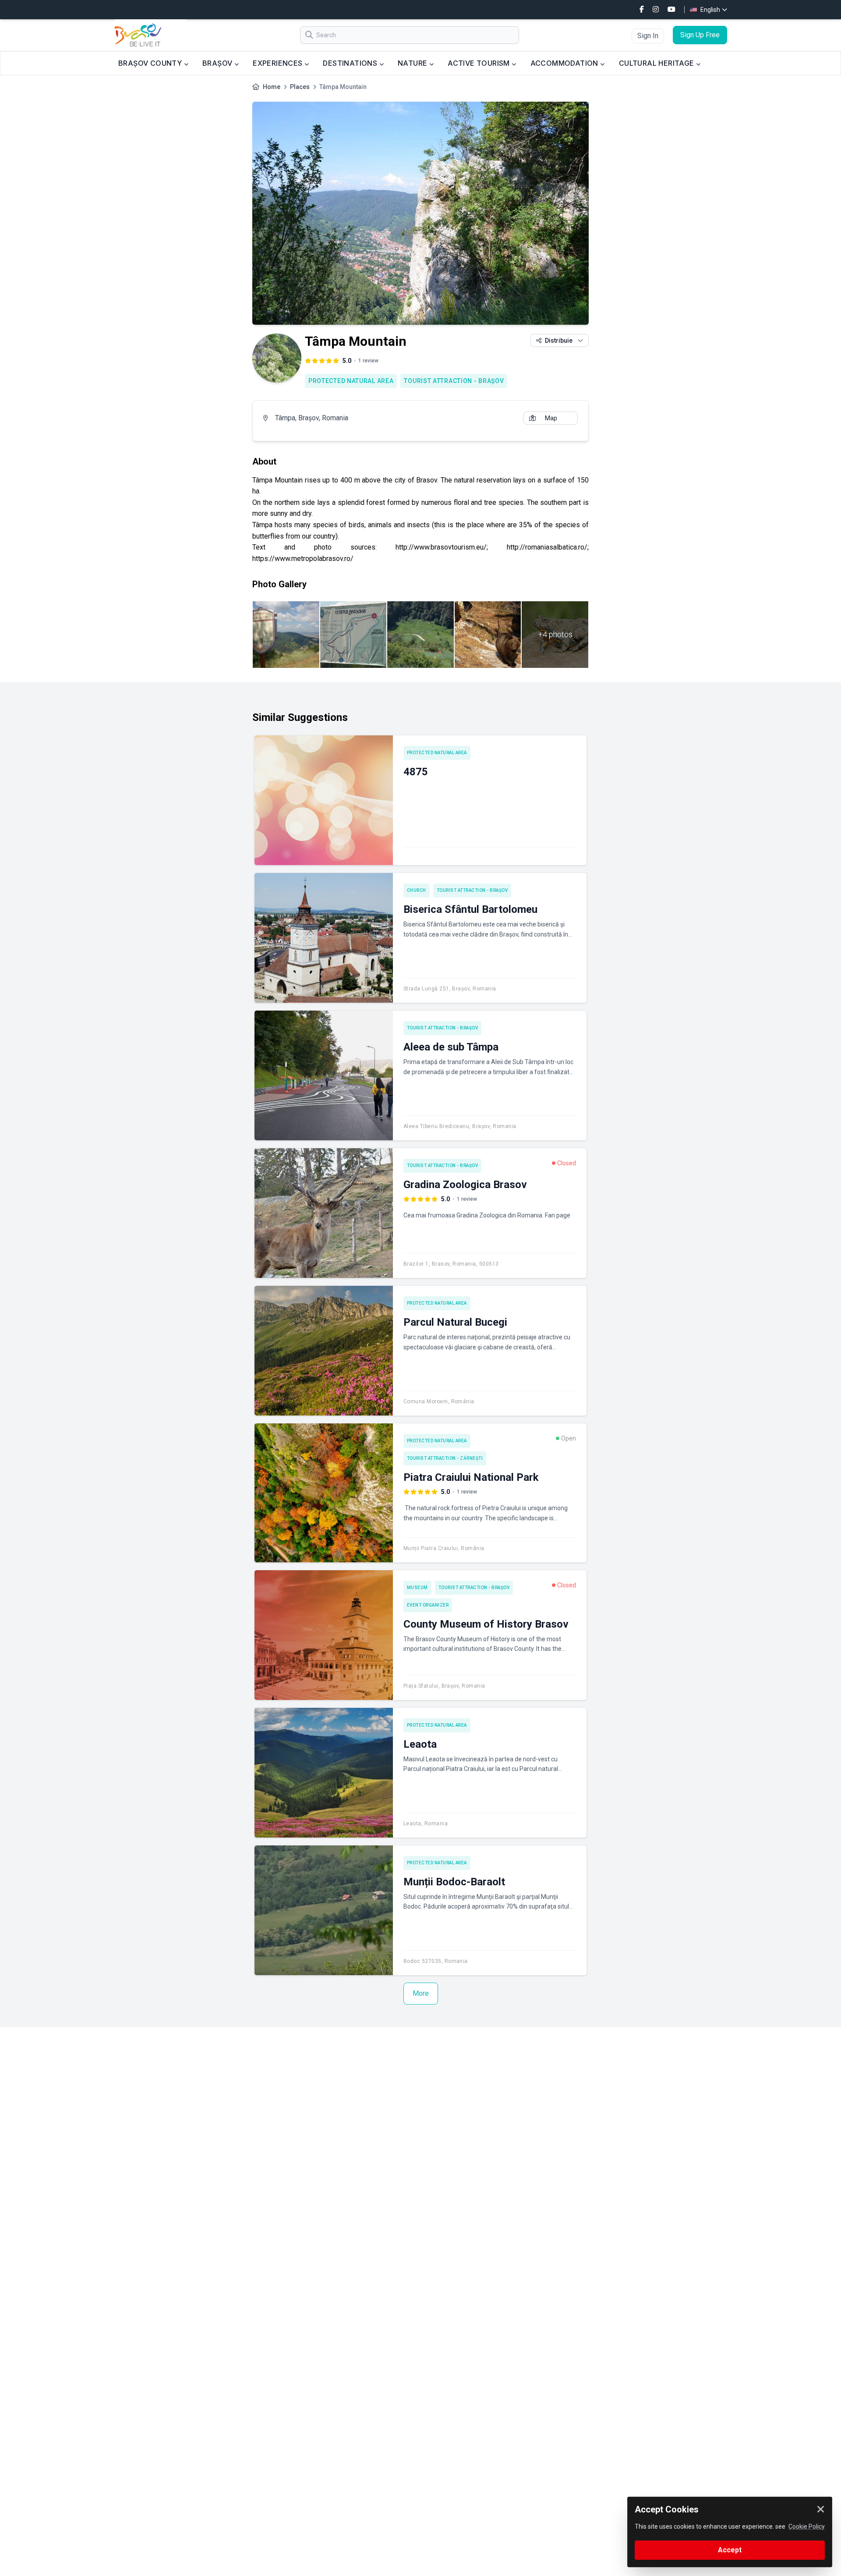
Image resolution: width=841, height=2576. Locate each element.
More (421, 1993)
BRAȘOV (218, 63)
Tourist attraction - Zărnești (445, 1458)
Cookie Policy (807, 2526)
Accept (730, 2550)
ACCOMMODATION (565, 63)
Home (272, 87)
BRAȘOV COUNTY (151, 63)
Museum (417, 1588)
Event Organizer (428, 1605)
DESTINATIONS (351, 63)
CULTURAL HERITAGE (657, 63)
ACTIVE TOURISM (480, 63)
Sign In (648, 36)
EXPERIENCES (279, 63)
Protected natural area (351, 381)
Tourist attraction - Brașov (454, 381)
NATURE (413, 63)
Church (417, 890)
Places (300, 87)
